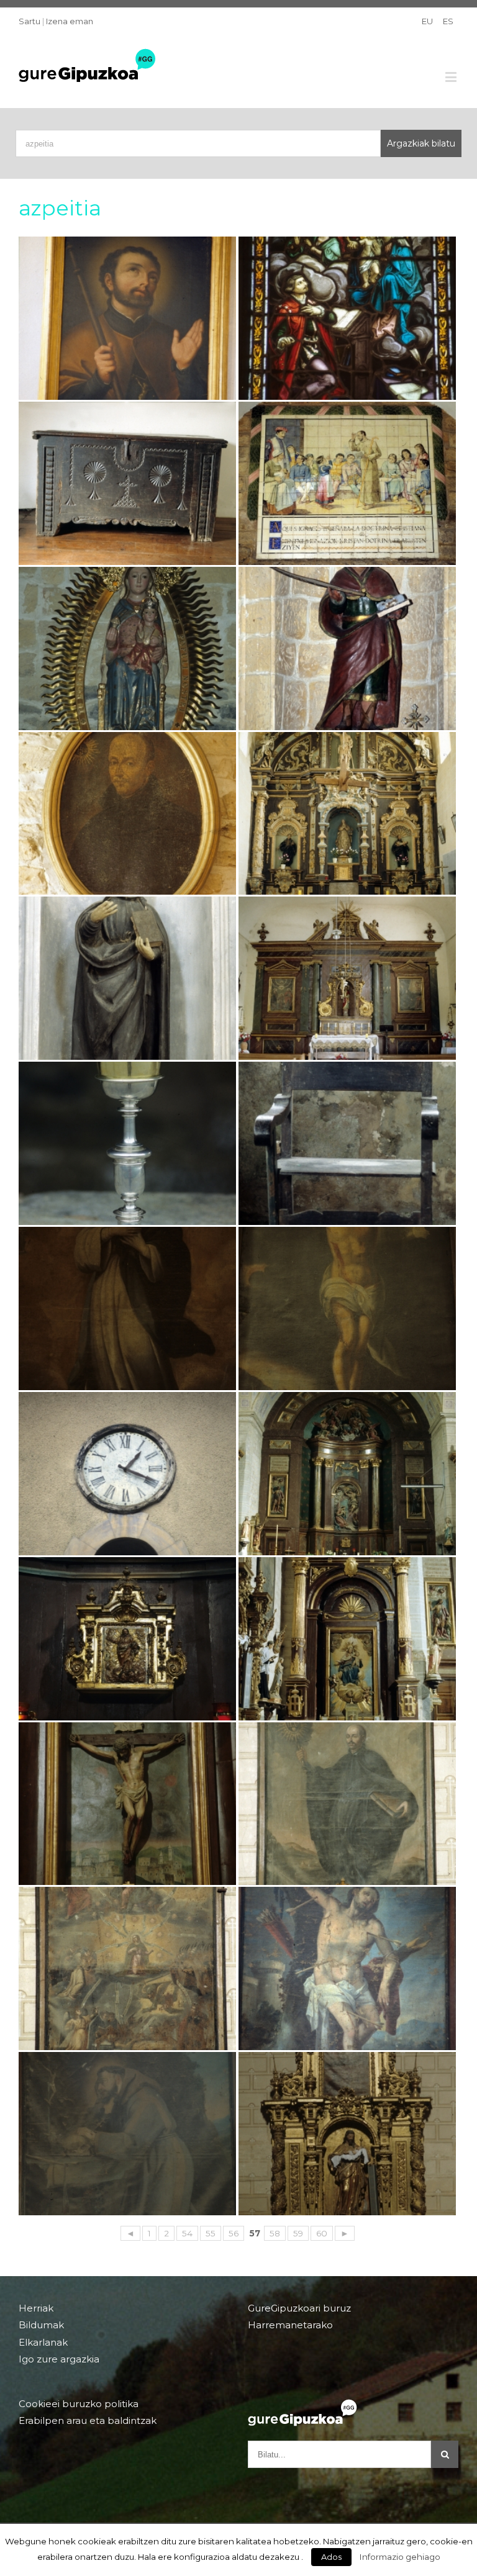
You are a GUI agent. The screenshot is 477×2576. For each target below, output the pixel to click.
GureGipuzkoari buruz (299, 2308)
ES (448, 21)
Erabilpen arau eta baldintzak (88, 2420)
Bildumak (41, 2325)
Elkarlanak (43, 2342)
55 (211, 2233)
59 (298, 2233)
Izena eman (70, 21)
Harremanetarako (290, 2325)
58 (275, 2233)
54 (187, 2233)
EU (427, 21)
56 (234, 2233)
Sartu (30, 21)
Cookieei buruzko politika (79, 2404)
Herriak (36, 2308)
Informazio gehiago (400, 2557)
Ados (331, 2557)
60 (322, 2233)
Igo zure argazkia (59, 2359)
